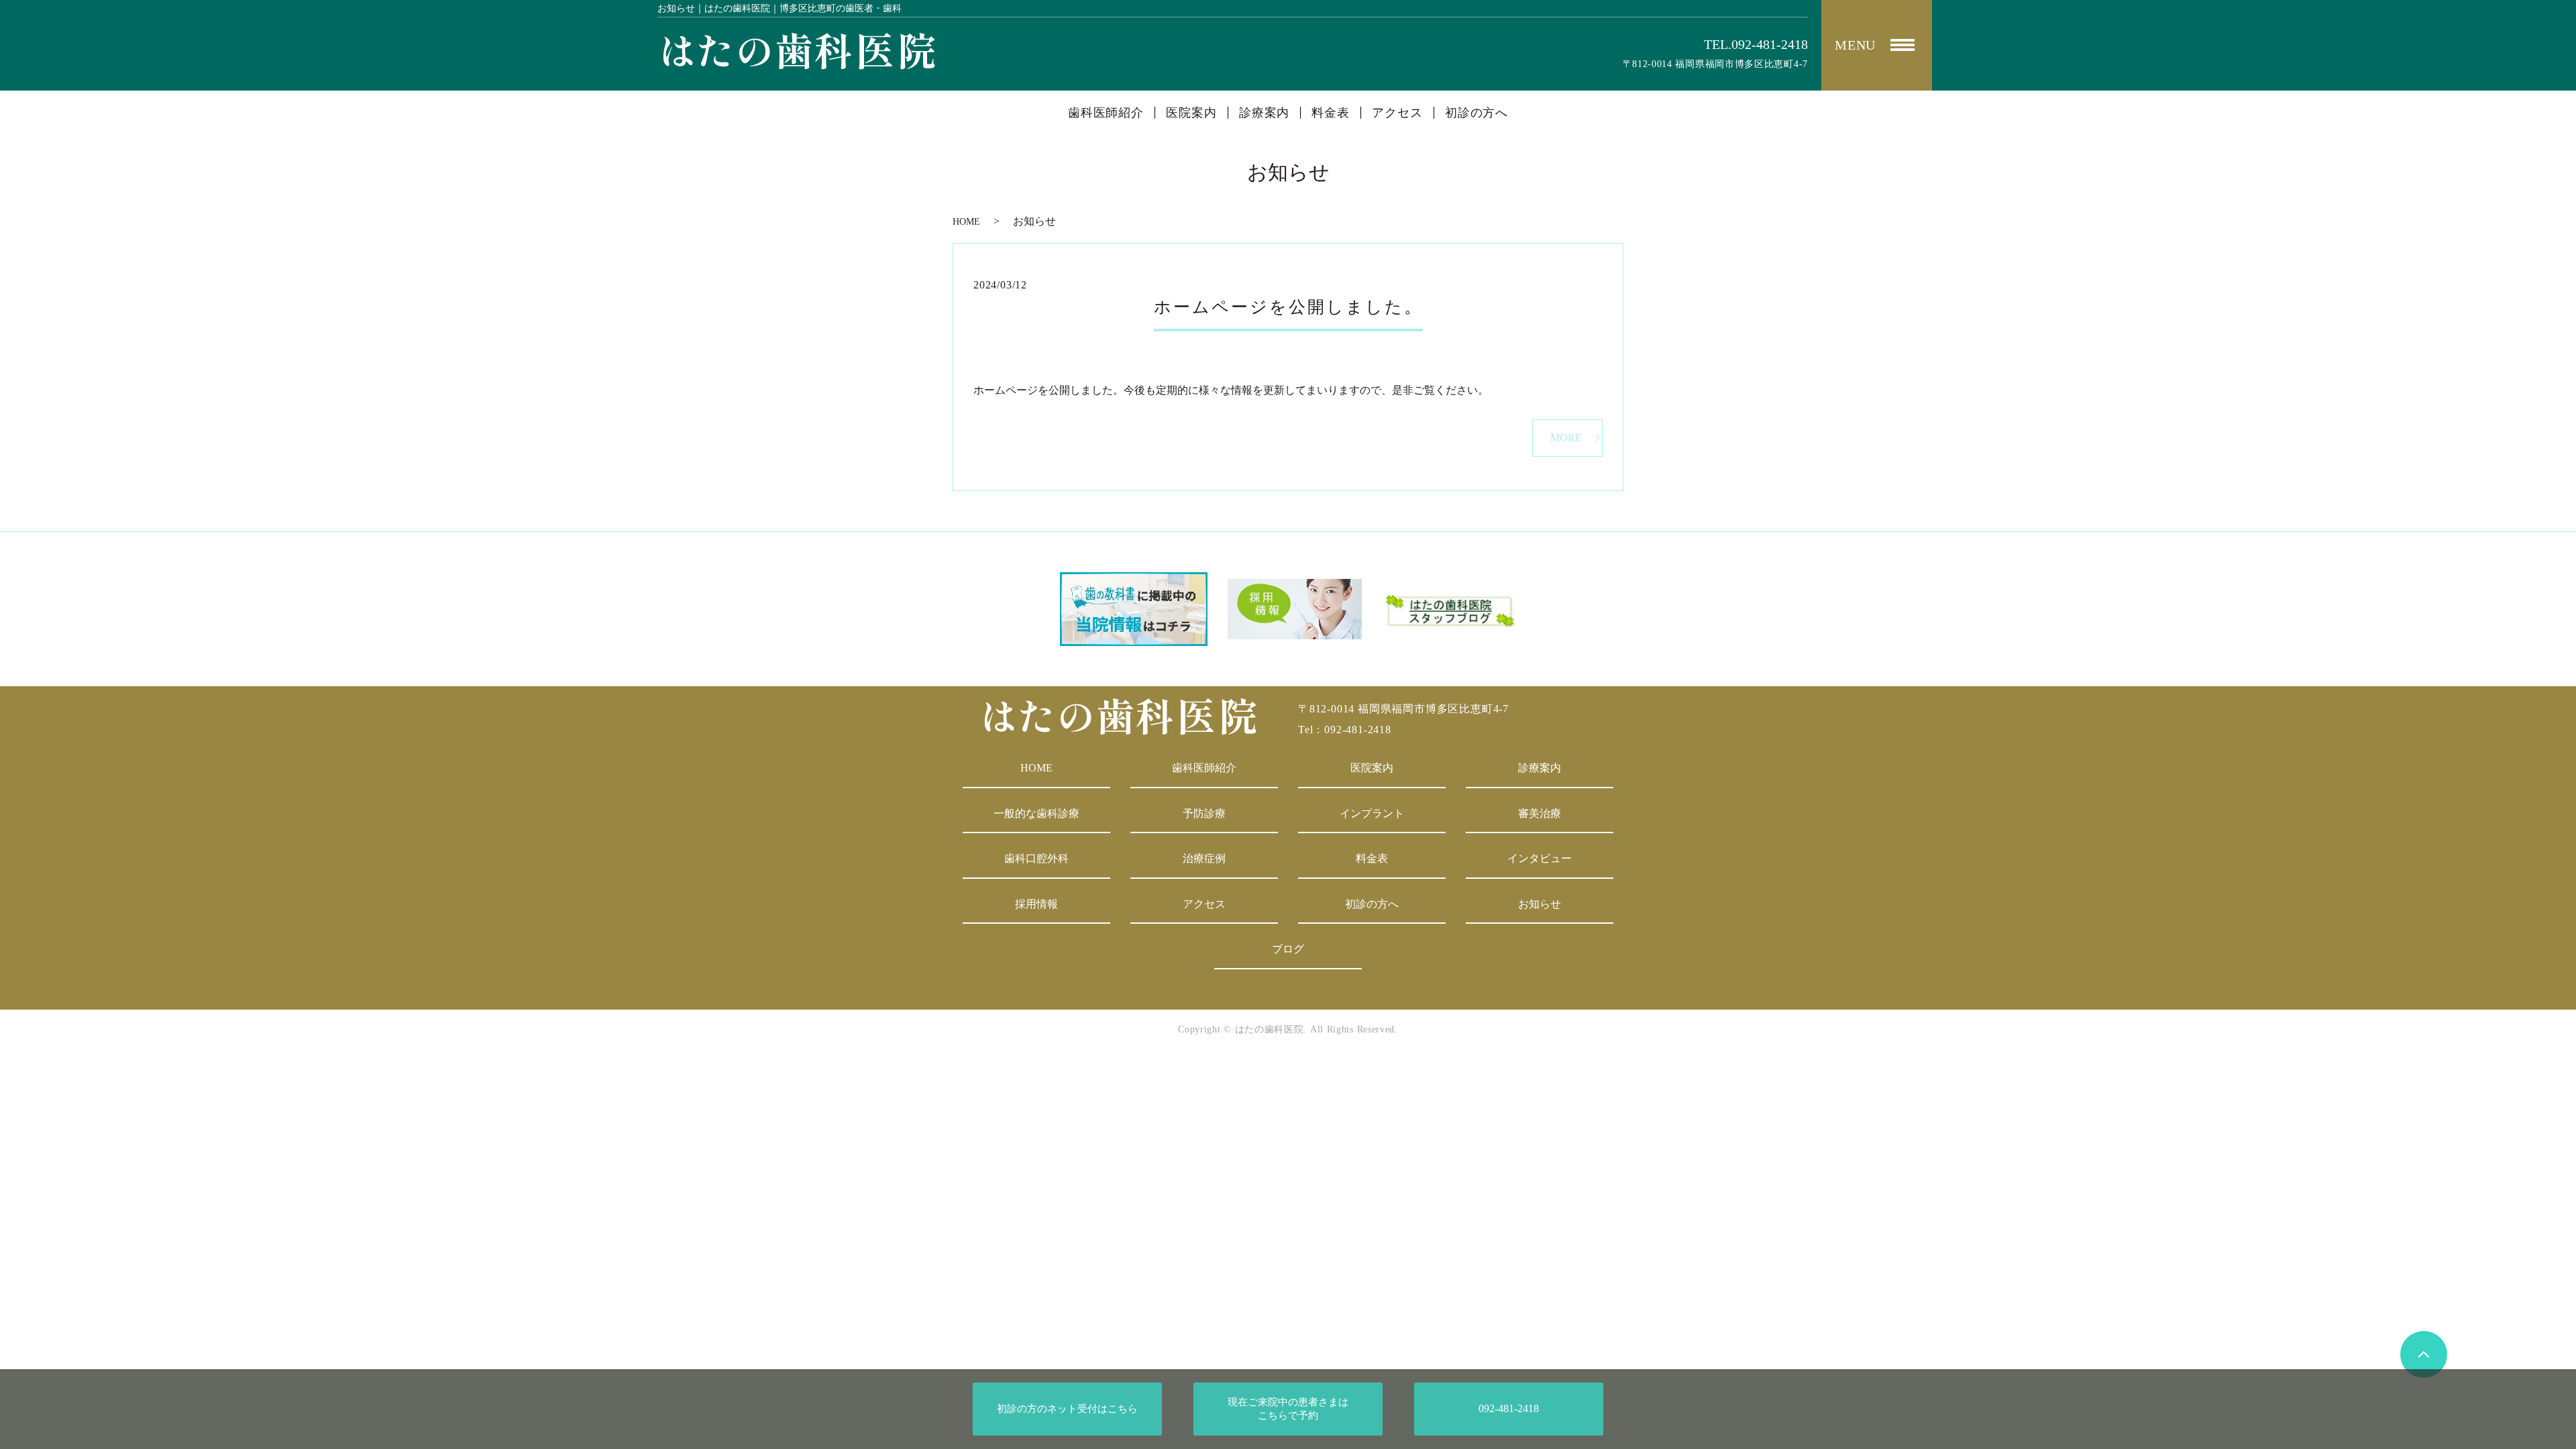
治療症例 (1204, 858)
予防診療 (1204, 813)
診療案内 (1265, 113)
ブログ (1288, 949)
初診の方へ (1477, 113)
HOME (966, 222)
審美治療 (1540, 813)
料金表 (1331, 113)
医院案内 (1191, 113)
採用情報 (1036, 904)
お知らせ (1540, 904)
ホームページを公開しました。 (1288, 307)
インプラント (1372, 813)
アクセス (1397, 113)
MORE (1566, 438)
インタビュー (1540, 858)
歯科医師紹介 (1106, 113)
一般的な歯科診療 (1036, 813)
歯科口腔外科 (1036, 858)
